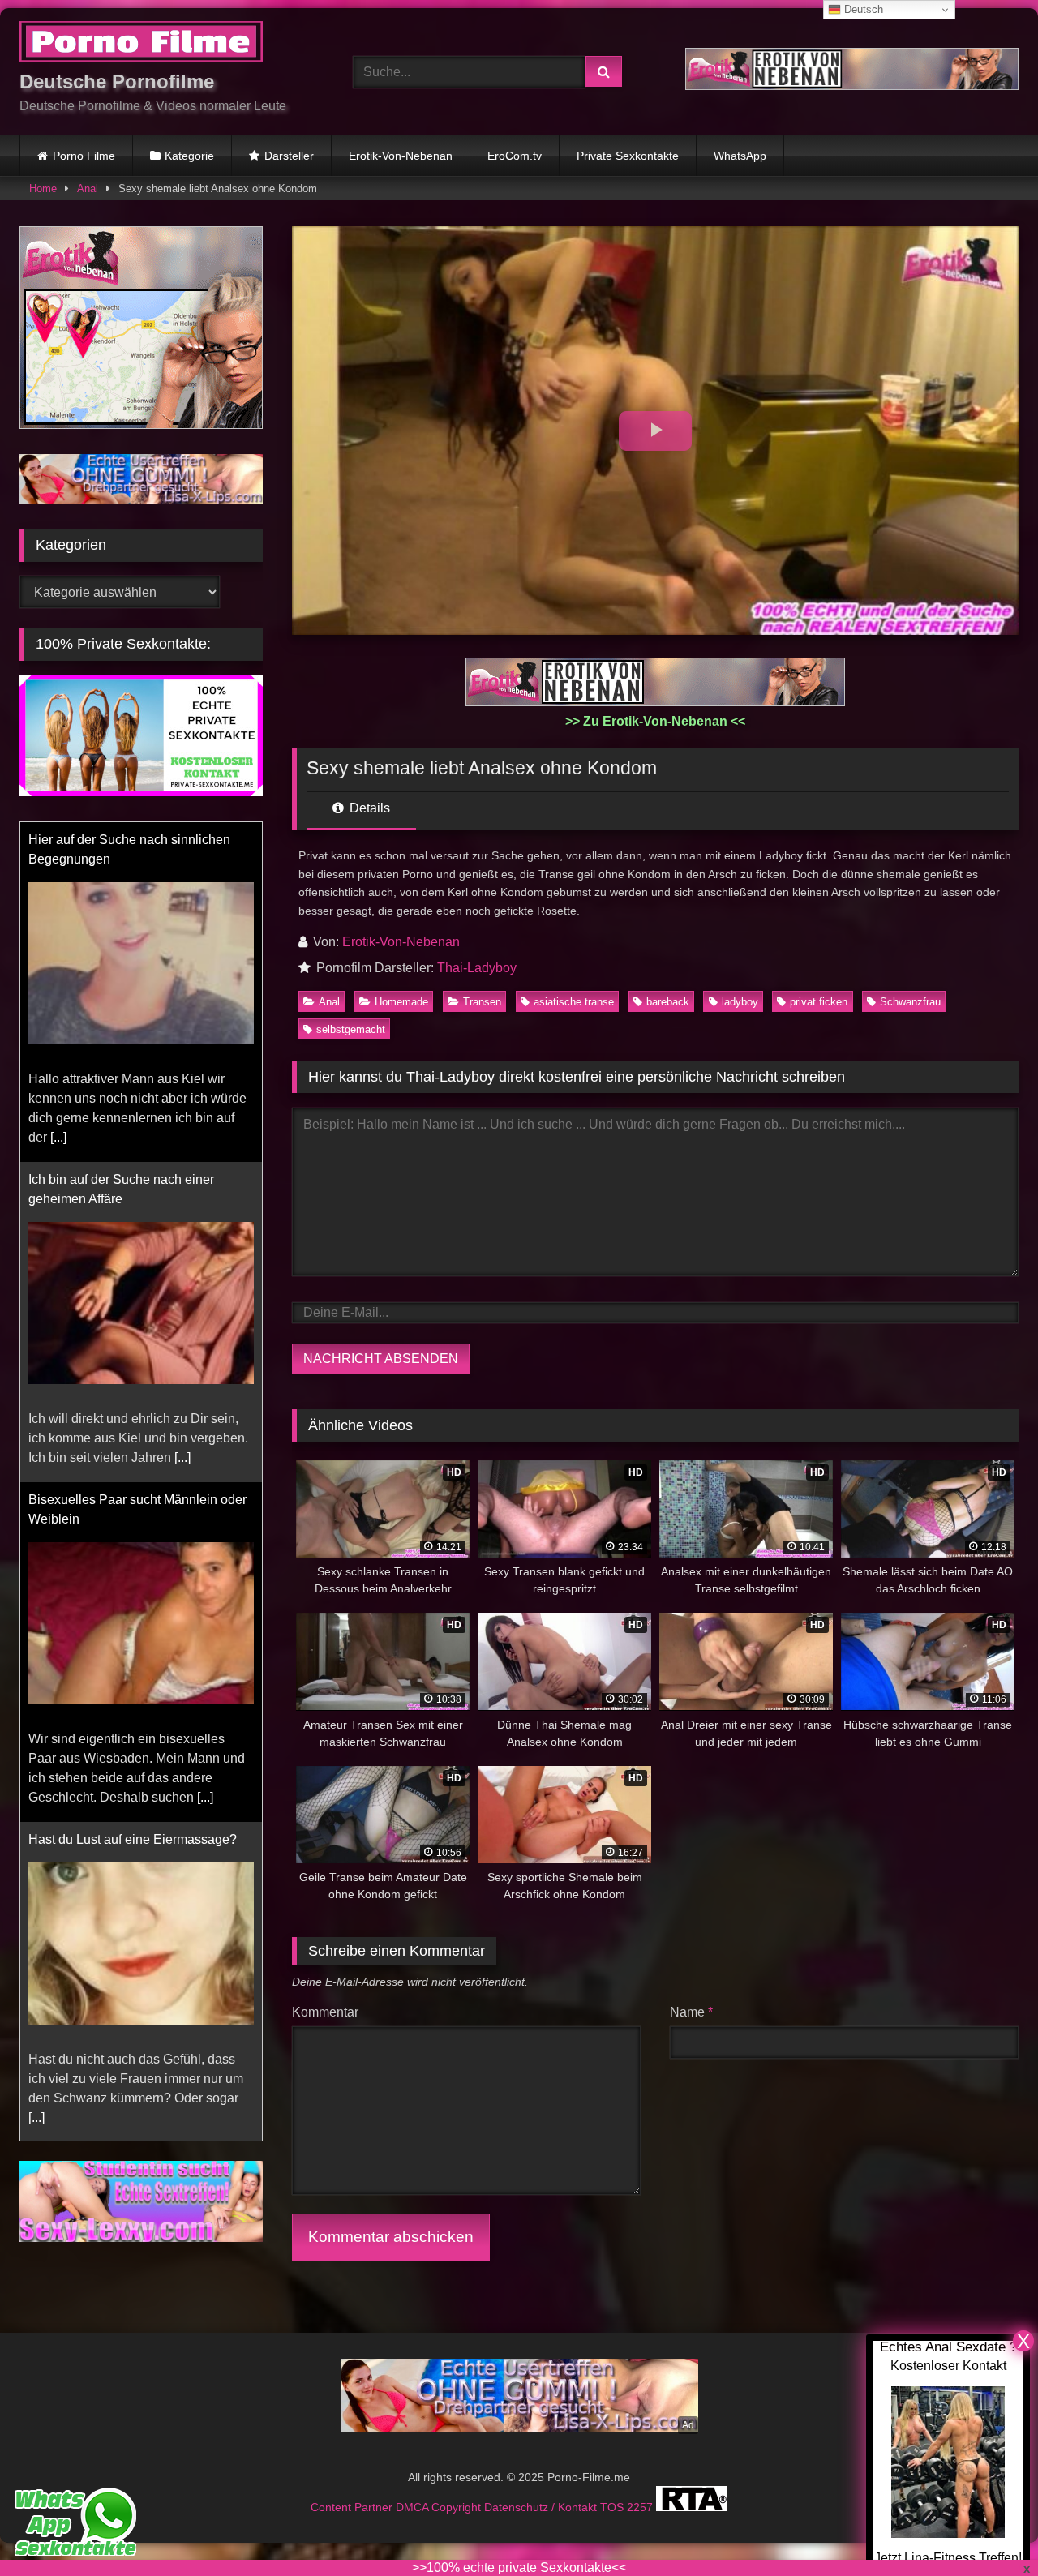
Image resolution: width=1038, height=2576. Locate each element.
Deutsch (862, 9)
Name (691, 2012)
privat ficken (819, 1002)
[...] (58, 1137)
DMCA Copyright (440, 2507)
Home (43, 189)
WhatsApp (740, 156)
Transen (482, 1002)
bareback (668, 1002)
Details (368, 808)
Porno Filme (84, 156)
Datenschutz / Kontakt (542, 2507)
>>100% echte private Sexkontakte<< (519, 2567)
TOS (613, 2507)
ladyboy (740, 1002)
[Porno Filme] (141, 44)
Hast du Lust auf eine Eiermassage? (133, 1839)
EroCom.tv (515, 156)
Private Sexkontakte (628, 156)
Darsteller (289, 156)
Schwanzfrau (910, 1002)
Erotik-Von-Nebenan (401, 156)
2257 (641, 2507)
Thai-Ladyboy (477, 968)
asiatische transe (574, 1002)
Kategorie (189, 156)
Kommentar (325, 2012)
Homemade (401, 1002)
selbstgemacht (351, 1029)
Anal (88, 189)
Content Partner (353, 2507)
